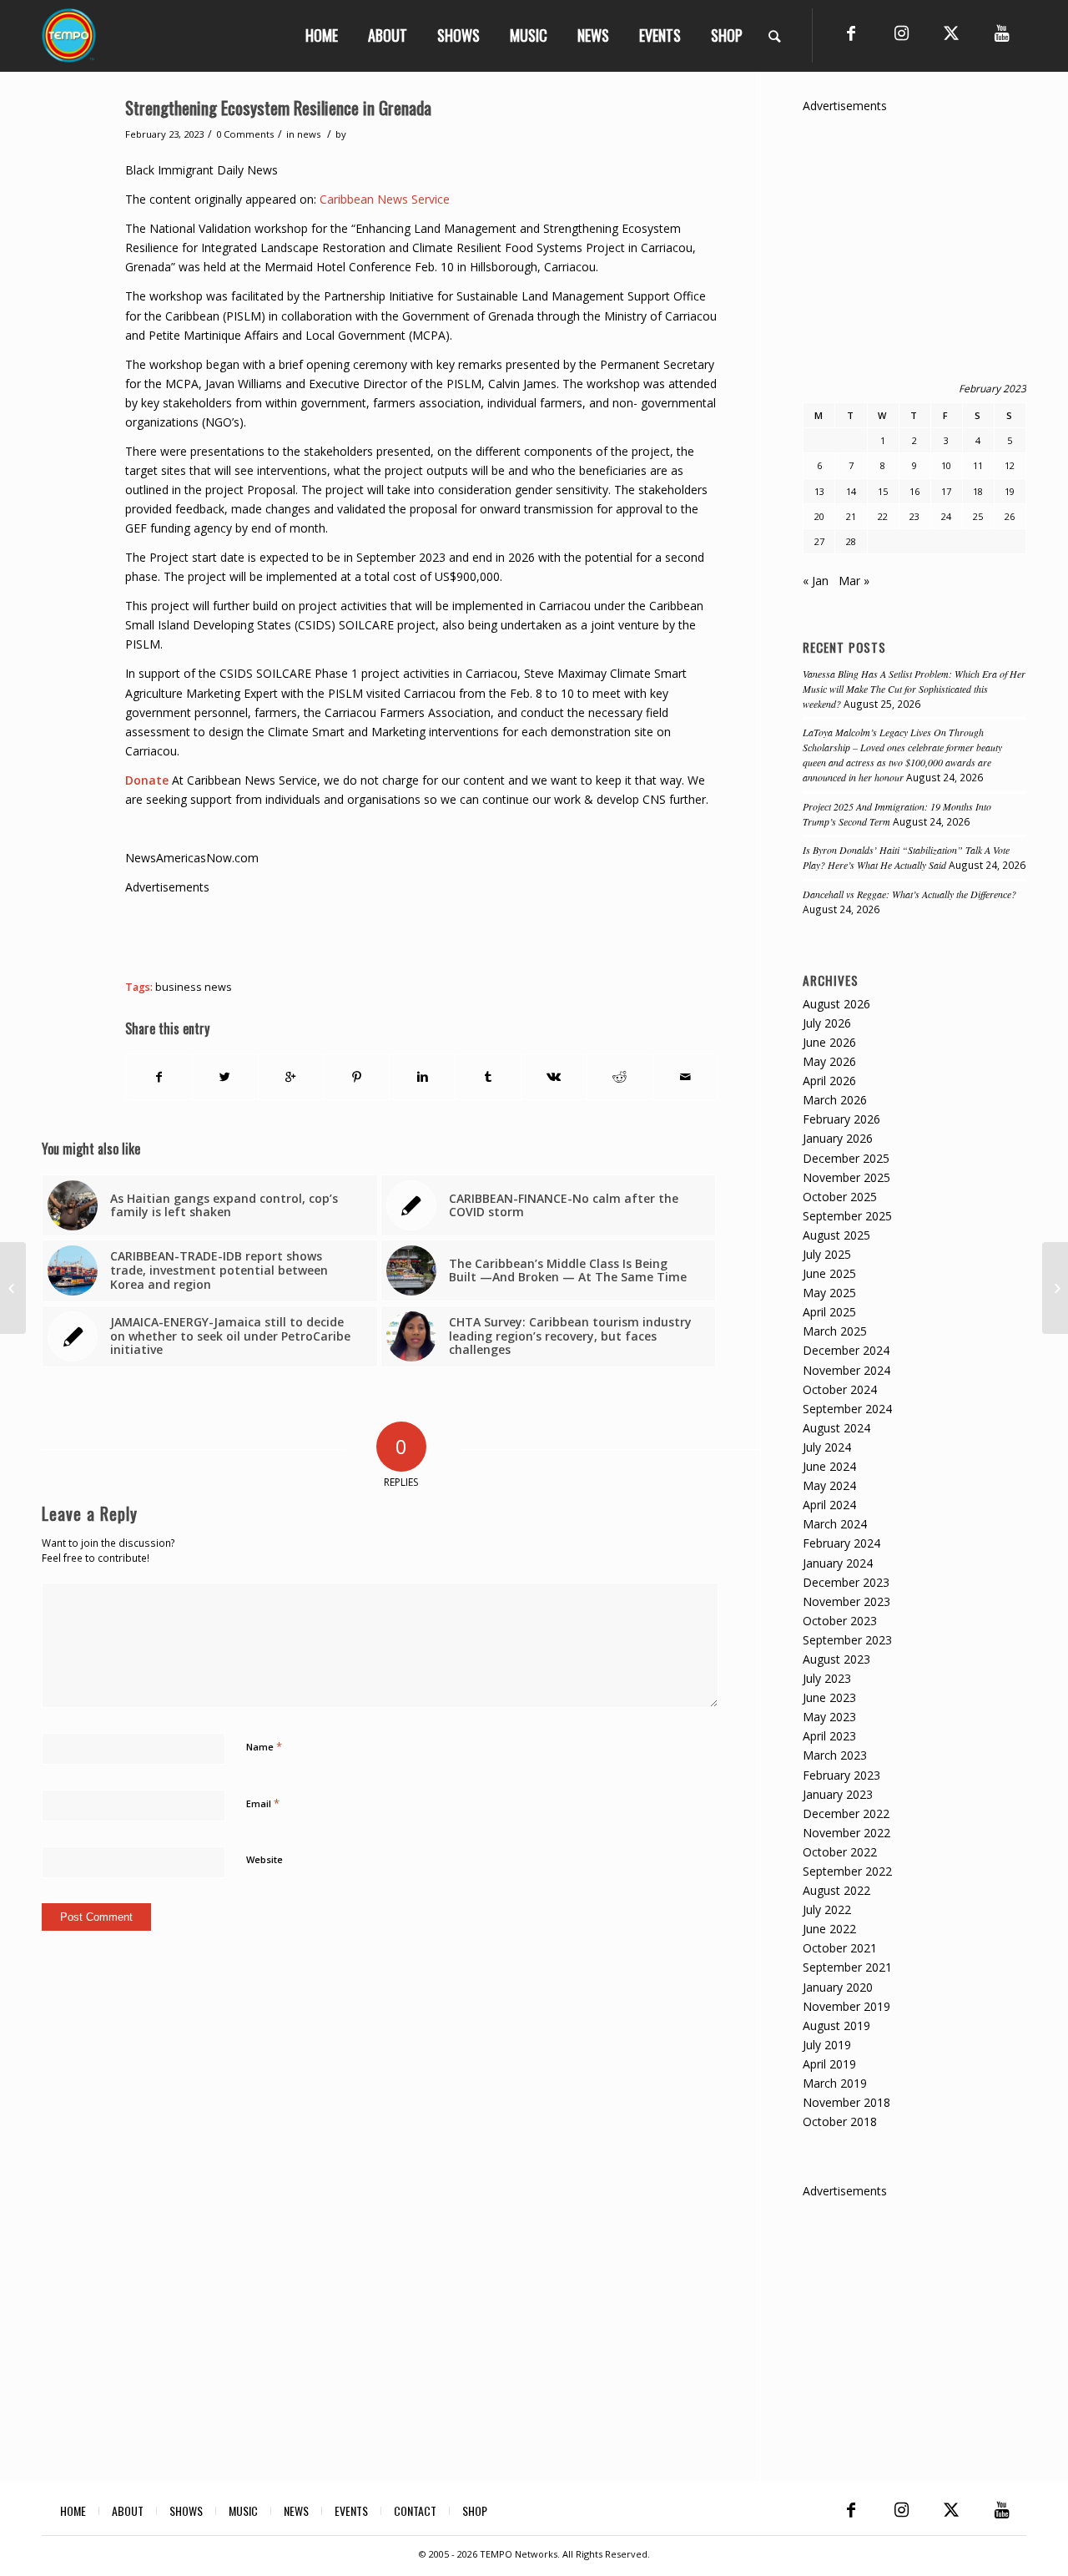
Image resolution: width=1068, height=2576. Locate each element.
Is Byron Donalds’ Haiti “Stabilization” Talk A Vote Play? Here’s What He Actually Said (906, 857)
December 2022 (846, 1813)
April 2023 (829, 1736)
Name (264, 1746)
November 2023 (846, 1601)
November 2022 (846, 1833)
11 (978, 465)
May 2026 (829, 1061)
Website (264, 1859)
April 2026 (829, 1081)
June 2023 (829, 1697)
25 (978, 516)
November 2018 (846, 2102)
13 (819, 491)
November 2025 (846, 1177)
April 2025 (829, 1312)
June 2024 (829, 1466)
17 (946, 491)
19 (1010, 491)
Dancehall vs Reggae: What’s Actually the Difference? (909, 894)
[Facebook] (851, 33)
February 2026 (841, 1119)
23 (914, 516)
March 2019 (835, 2083)
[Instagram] (901, 33)
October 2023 (840, 1621)
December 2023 (846, 1582)
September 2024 (847, 1409)
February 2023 (841, 1775)
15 (883, 491)
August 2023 (836, 1659)
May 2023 (829, 1717)
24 (946, 516)
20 (819, 516)
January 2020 (838, 1987)
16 (914, 491)
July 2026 (827, 1023)
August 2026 (836, 1004)
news (309, 134)
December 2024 (846, 1350)
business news (194, 987)
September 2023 (847, 1640)
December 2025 (846, 1158)
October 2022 (840, 1852)
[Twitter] (951, 33)
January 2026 (838, 1138)
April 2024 (829, 1505)
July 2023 (827, 1678)
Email (263, 1803)
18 (978, 491)
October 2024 (840, 1389)
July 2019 (827, 2045)
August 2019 (836, 2025)
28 (851, 541)
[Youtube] (1001, 33)
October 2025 (840, 1197)
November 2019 (846, 2006)
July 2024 (827, 1447)
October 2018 (840, 2121)
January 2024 (838, 1563)
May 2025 (829, 1293)
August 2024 (836, 1428)
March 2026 (835, 1100)
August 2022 (836, 1890)
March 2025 (835, 1331)
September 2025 (847, 1216)
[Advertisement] (429, 934)
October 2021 (840, 1948)
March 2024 (835, 1524)
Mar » (854, 581)
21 (851, 516)
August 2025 (836, 1235)
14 (851, 491)
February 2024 (841, 1543)
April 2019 (829, 2064)
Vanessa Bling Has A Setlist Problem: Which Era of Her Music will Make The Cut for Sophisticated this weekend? (914, 689)
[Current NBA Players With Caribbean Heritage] (13, 1288)
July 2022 (827, 1909)
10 (946, 465)
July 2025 (827, 1254)
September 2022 (847, 1871)
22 (883, 516)
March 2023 (835, 1755)
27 (819, 541)
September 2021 (847, 1967)
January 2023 (838, 1794)
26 (1010, 516)
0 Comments (245, 134)
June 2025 (829, 1273)
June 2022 (829, 1929)
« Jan (816, 581)
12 (1010, 465)
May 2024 (829, 1485)
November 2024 (846, 1370)
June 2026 (829, 1042)
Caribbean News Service (385, 199)
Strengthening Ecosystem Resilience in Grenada (278, 107)
